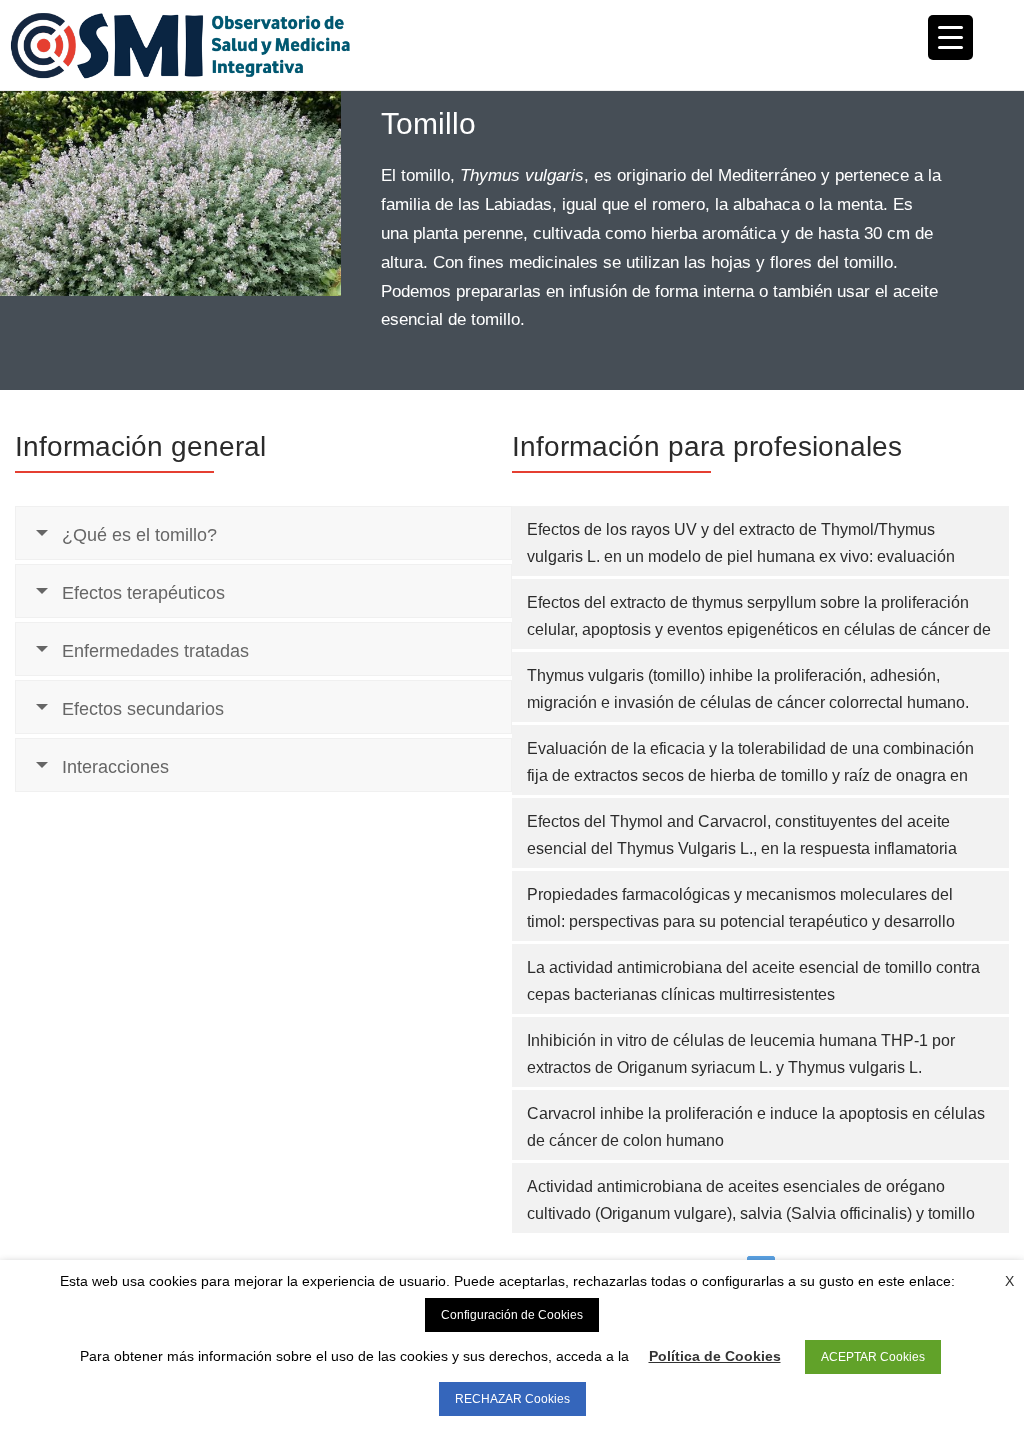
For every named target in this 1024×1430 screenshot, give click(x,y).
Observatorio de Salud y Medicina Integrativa (261, 45)
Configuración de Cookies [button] (512, 1315)
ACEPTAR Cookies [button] (873, 1357)
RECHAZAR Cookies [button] (512, 1399)
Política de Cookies (715, 1356)
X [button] (1009, 1281)
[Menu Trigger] (950, 37)
